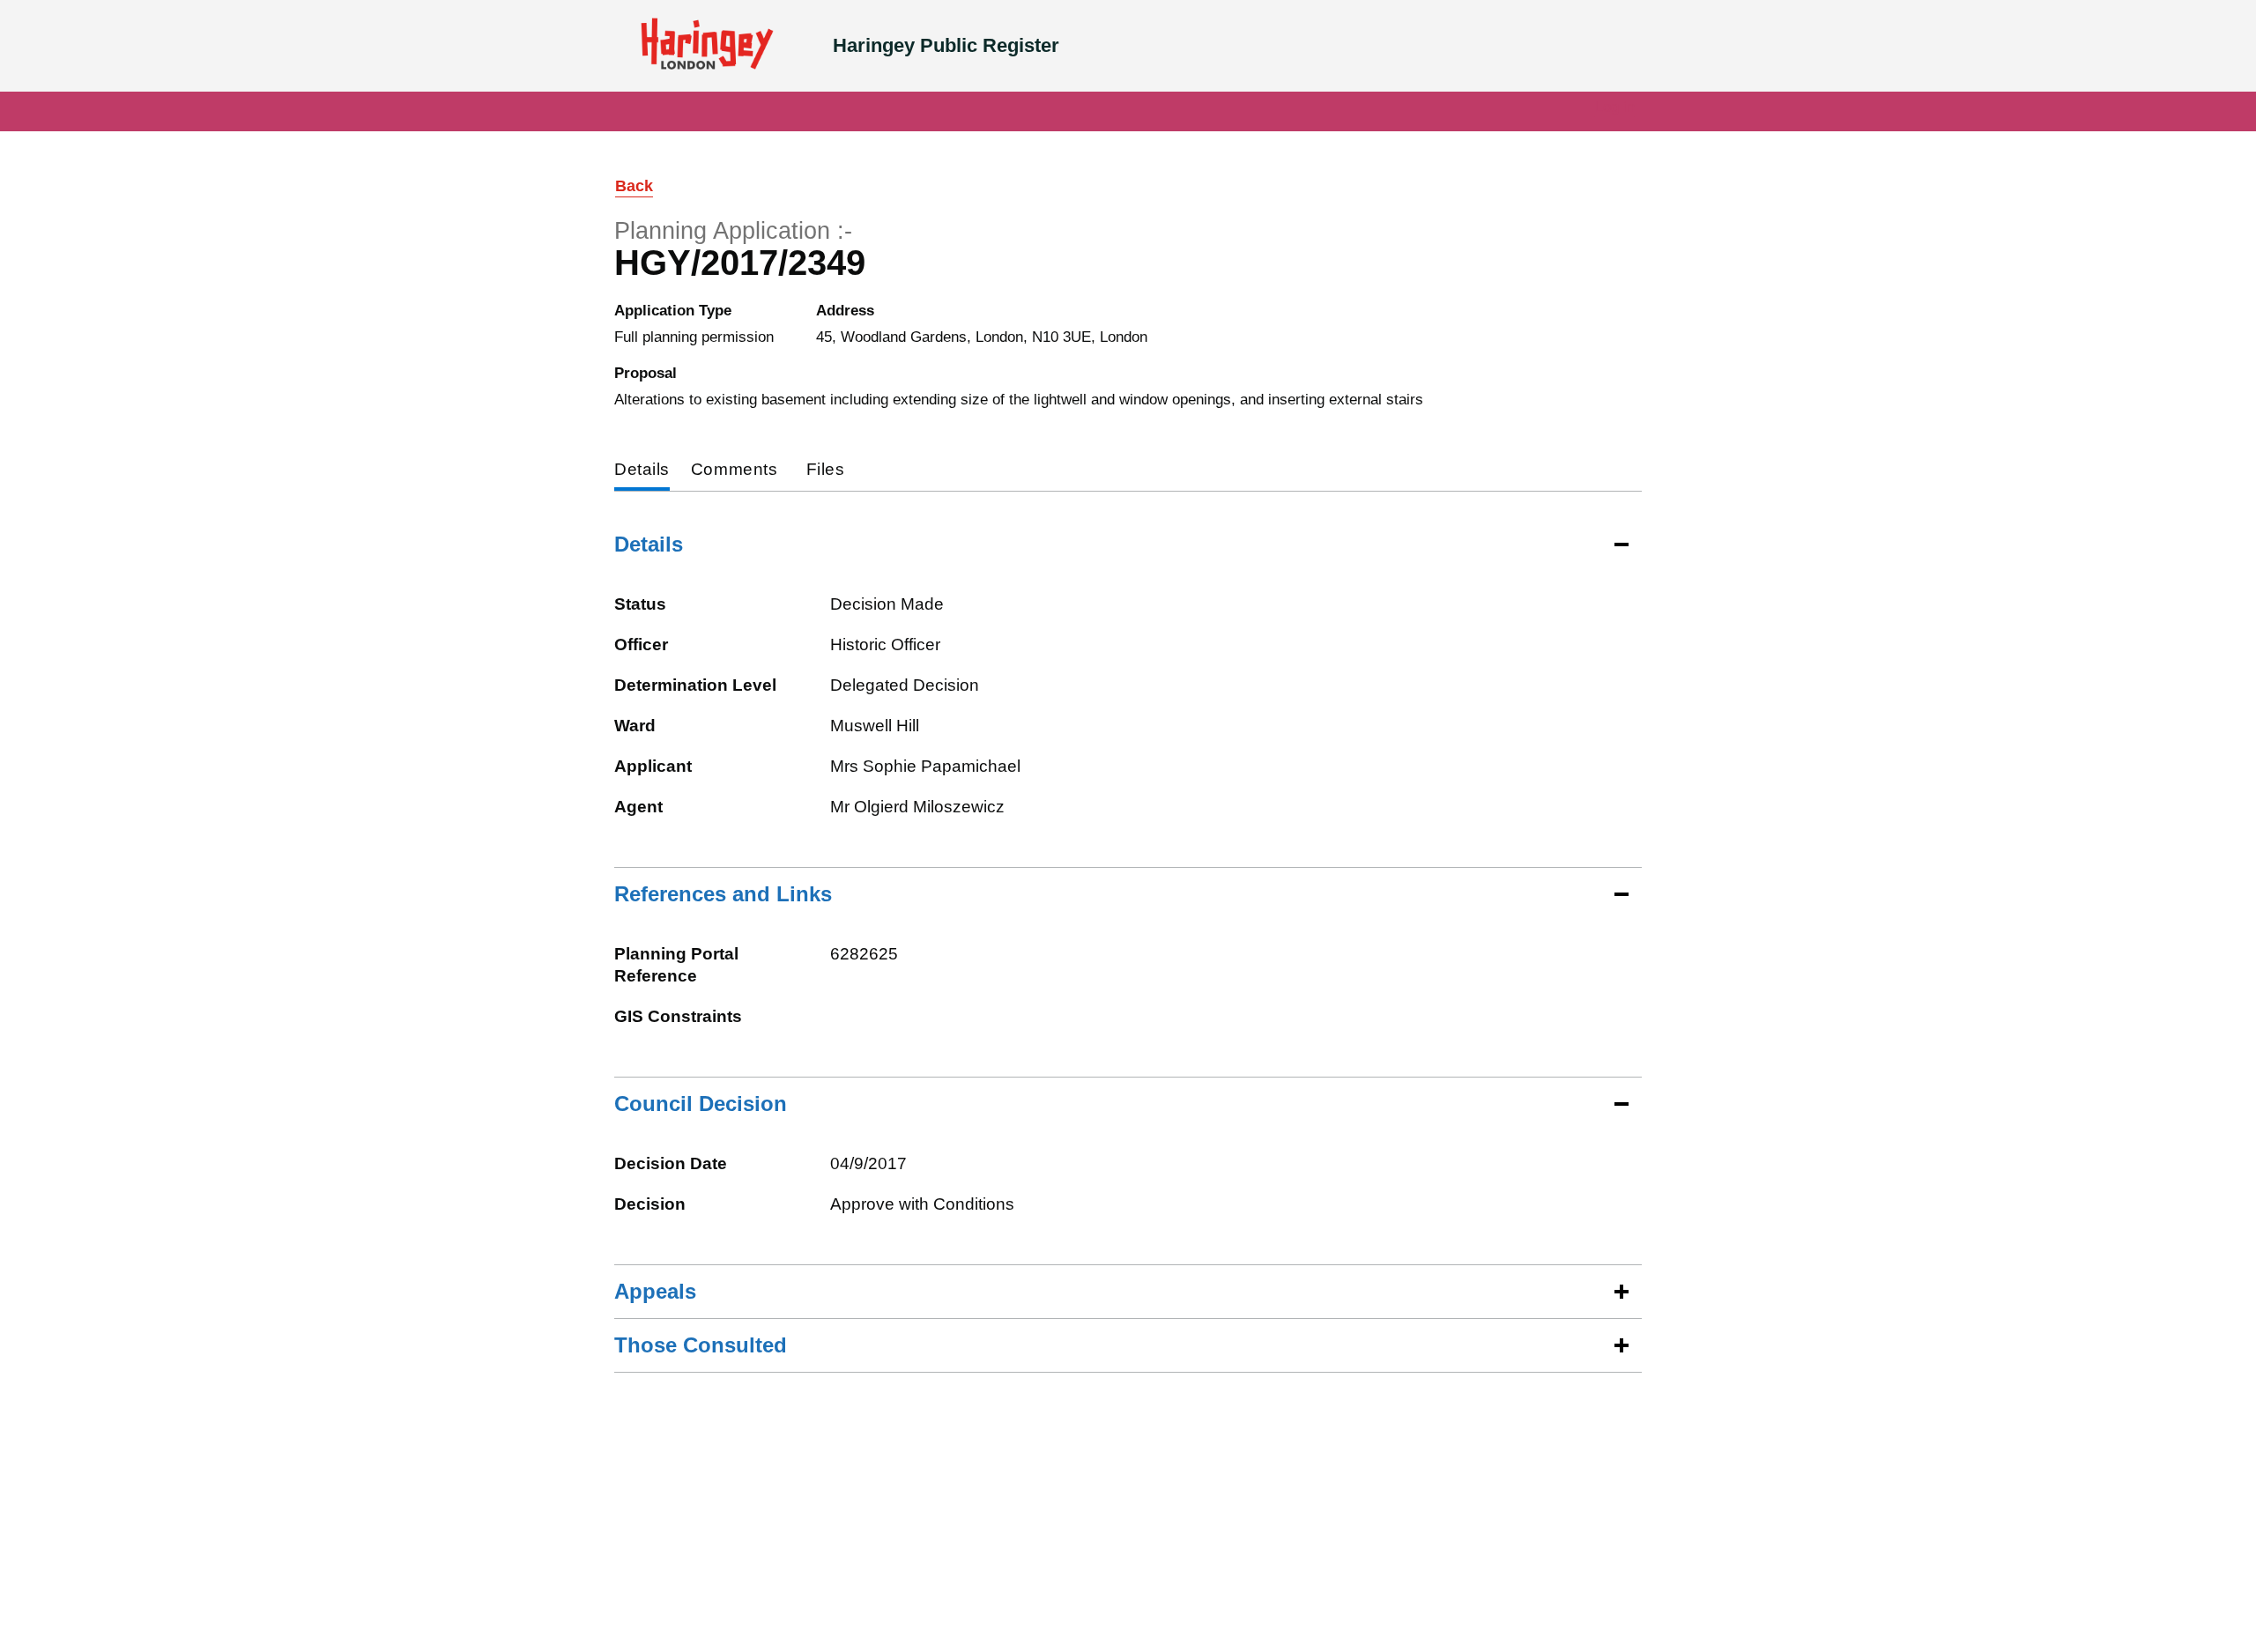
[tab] (642, 471)
